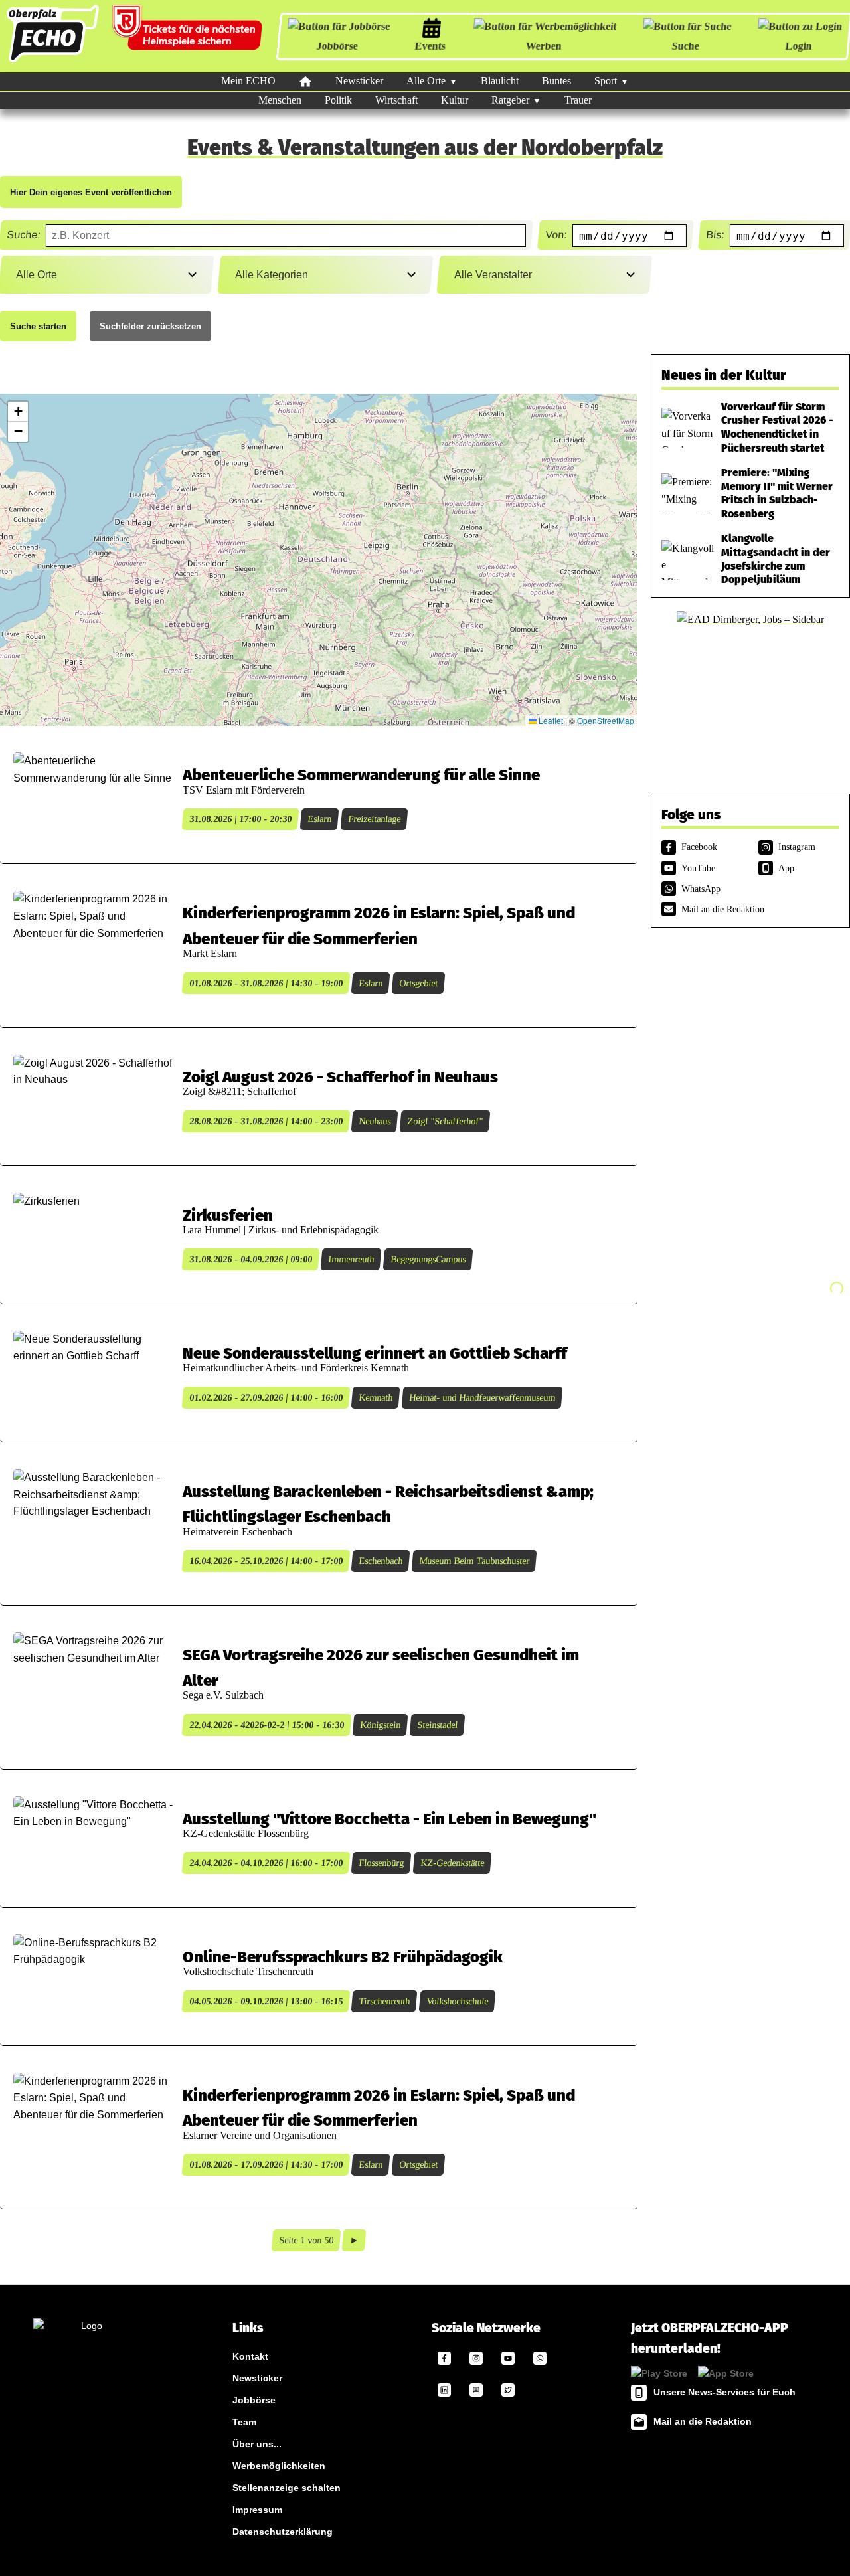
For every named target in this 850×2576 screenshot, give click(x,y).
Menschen (280, 100)
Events (430, 46)
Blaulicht (500, 81)
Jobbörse (337, 46)
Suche (685, 46)
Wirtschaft (396, 100)
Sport (606, 81)
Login (798, 46)
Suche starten (38, 326)
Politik (338, 100)
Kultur (455, 100)
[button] (18, 412)
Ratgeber (510, 100)
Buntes (556, 81)
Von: (555, 235)
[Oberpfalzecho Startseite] (53, 62)
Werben (543, 46)
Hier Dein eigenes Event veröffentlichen (91, 192)
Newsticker (359, 81)
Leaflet (550, 720)
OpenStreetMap (606, 720)
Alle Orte (426, 81)
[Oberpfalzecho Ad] (189, 36)
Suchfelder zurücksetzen (150, 326)
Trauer (578, 100)
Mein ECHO (248, 81)
